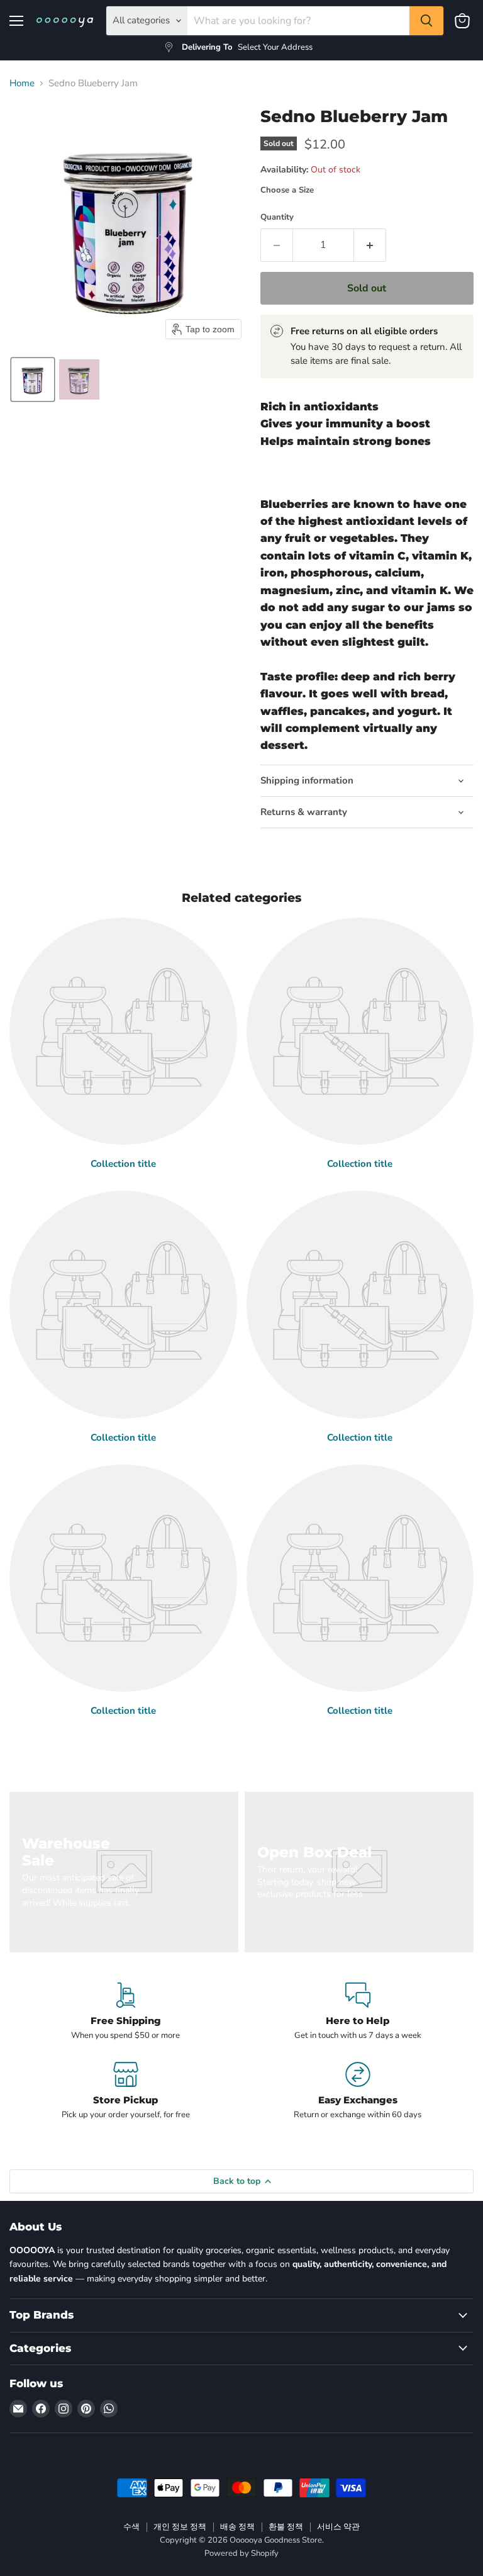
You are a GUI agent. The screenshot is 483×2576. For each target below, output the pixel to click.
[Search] (426, 21)
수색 (131, 2527)
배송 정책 (237, 2527)
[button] (33, 380)
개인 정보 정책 (180, 2527)
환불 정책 (286, 2527)
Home (22, 83)
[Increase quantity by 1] (370, 245)
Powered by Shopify (241, 2553)
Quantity (277, 217)
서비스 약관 (338, 2527)
